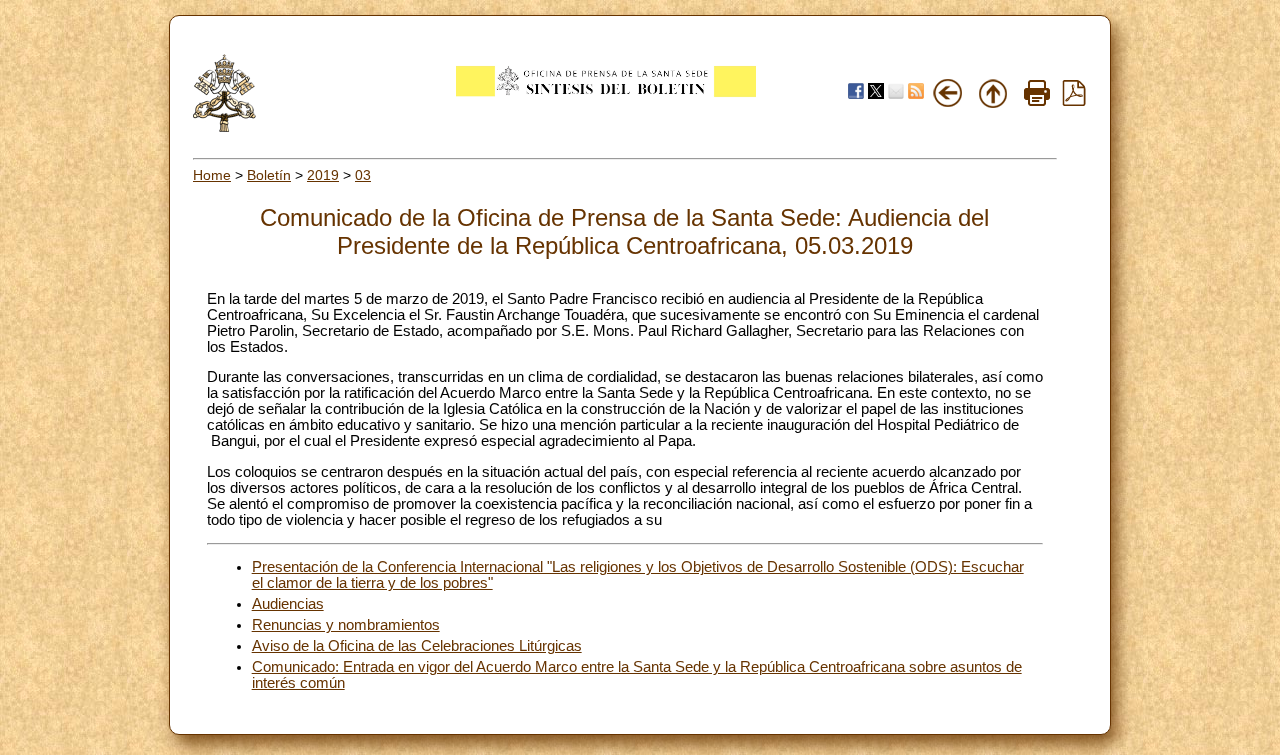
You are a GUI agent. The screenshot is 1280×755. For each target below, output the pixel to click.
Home (212, 175)
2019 (323, 175)
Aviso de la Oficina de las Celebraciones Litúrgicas (417, 646)
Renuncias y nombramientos (346, 625)
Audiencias (288, 604)
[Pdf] (1074, 101)
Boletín (269, 175)
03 (363, 175)
